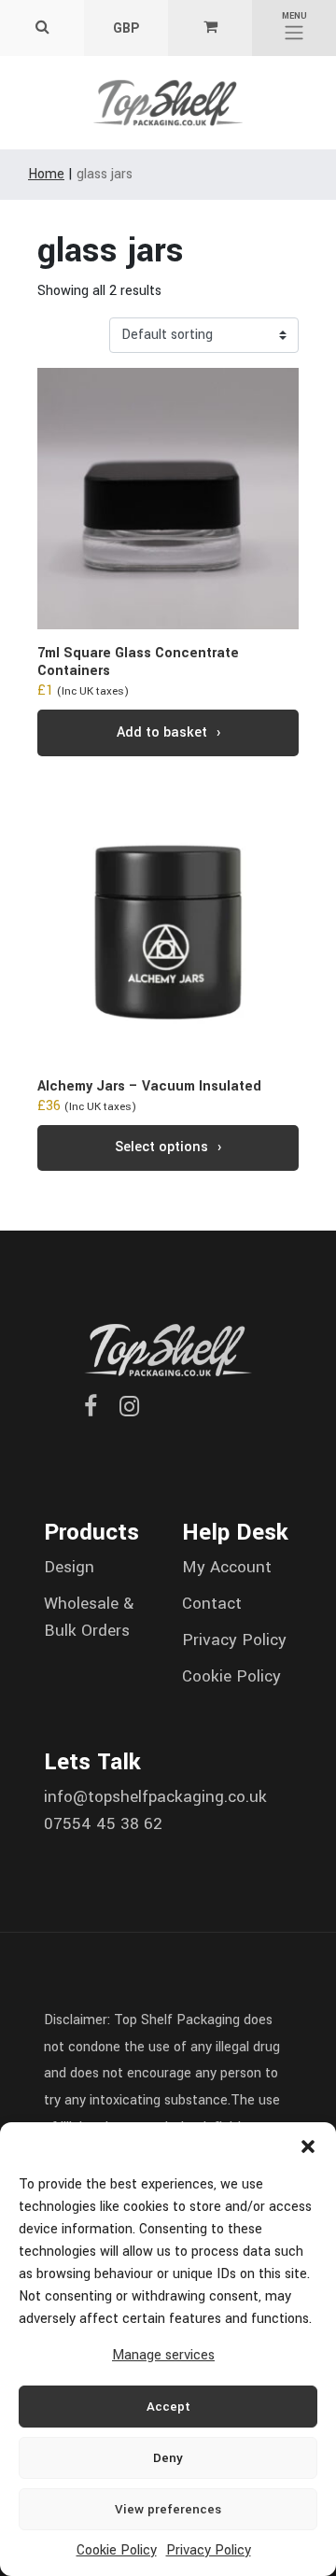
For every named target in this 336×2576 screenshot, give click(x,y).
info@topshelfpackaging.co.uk (155, 1797)
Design (69, 1567)
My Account (227, 1567)
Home (46, 174)
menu (294, 16)
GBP (126, 28)
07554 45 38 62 (103, 1824)
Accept (168, 2407)
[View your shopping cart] (210, 28)
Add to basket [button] (162, 732)
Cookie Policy (117, 2550)
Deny (168, 2458)
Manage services (163, 2355)
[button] (308, 2146)
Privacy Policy (209, 2550)
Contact (212, 1604)
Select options (161, 1147)
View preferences (168, 2509)
